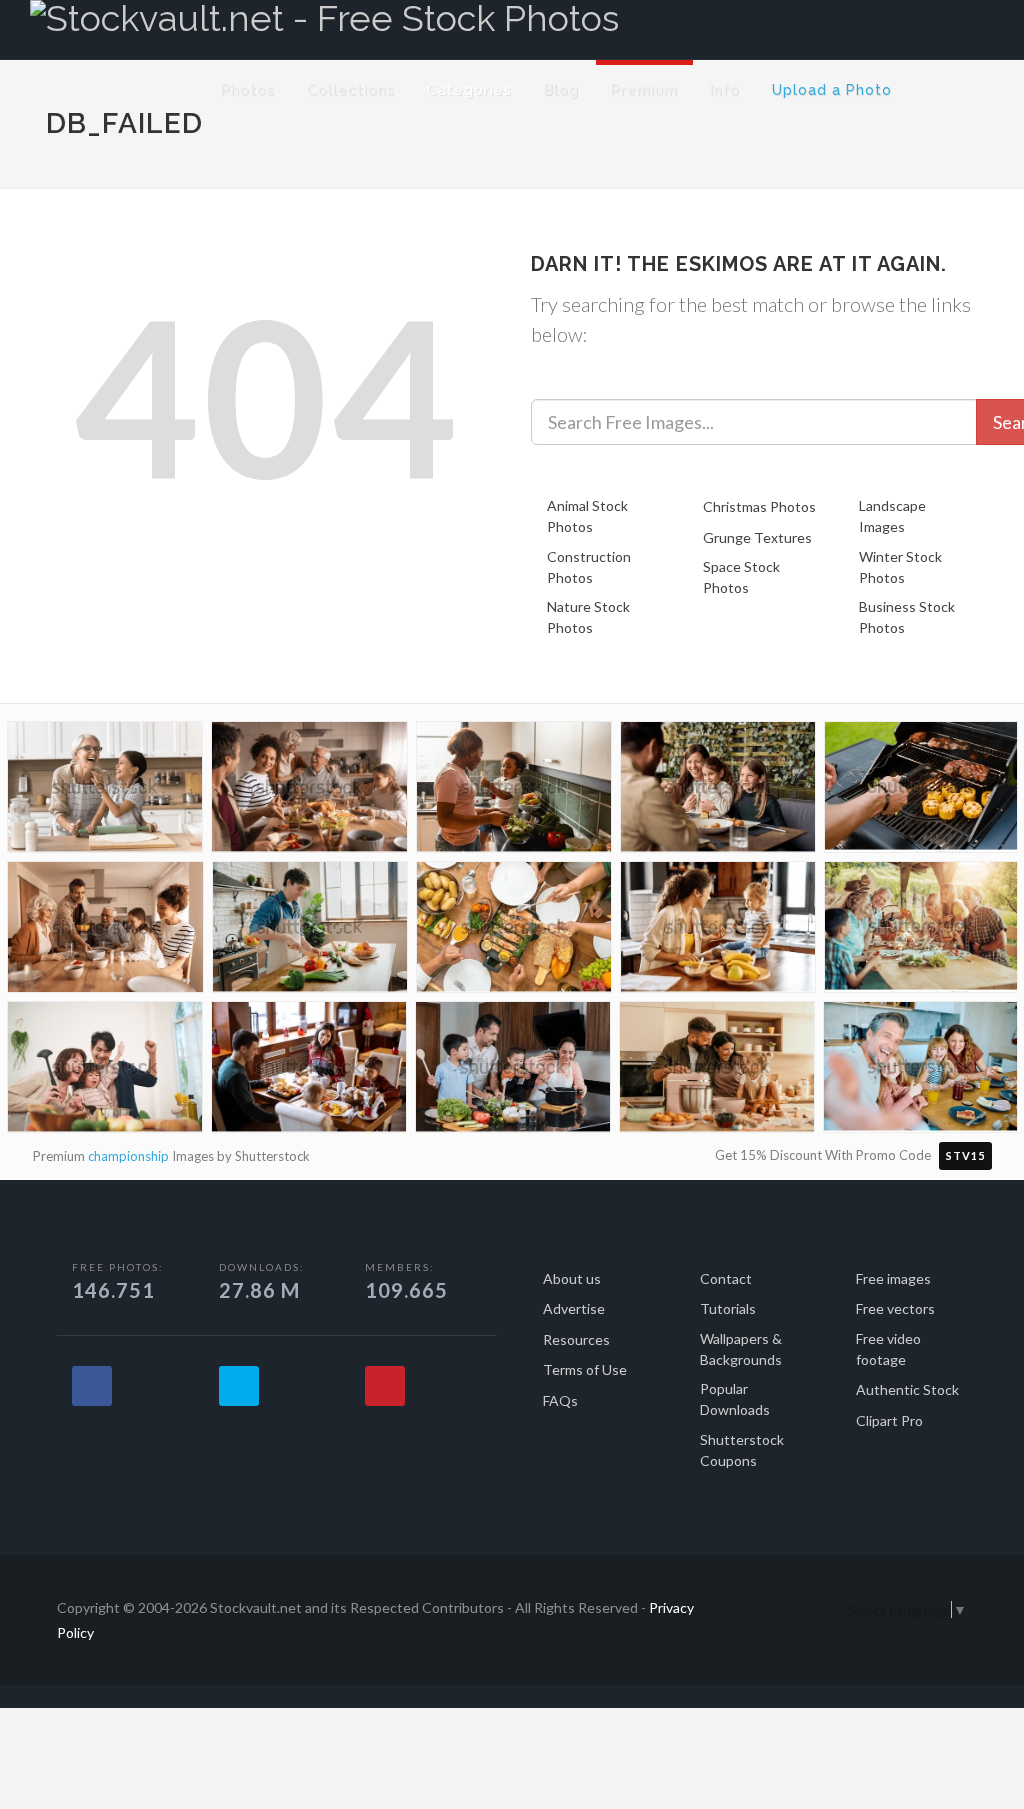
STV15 (965, 1155)
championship (128, 1156)
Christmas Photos (759, 506)
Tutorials (728, 1308)
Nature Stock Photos (588, 617)
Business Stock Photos (907, 617)
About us (572, 1278)
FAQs (560, 1400)
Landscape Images (892, 516)
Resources (576, 1339)
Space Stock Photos (741, 577)
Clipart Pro (889, 1420)
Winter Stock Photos (900, 567)
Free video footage (888, 1349)
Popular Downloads (735, 1399)
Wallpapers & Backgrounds (741, 1349)
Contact (726, 1278)
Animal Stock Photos (587, 516)
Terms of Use (585, 1369)
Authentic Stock (907, 1389)
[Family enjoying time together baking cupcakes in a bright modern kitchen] (717, 1071)
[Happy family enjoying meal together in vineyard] (921, 930)
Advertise (574, 1308)
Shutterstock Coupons (742, 1450)
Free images (893, 1278)
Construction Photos (589, 567)
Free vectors (895, 1308)
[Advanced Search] (960, 85)
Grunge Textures (757, 537)
